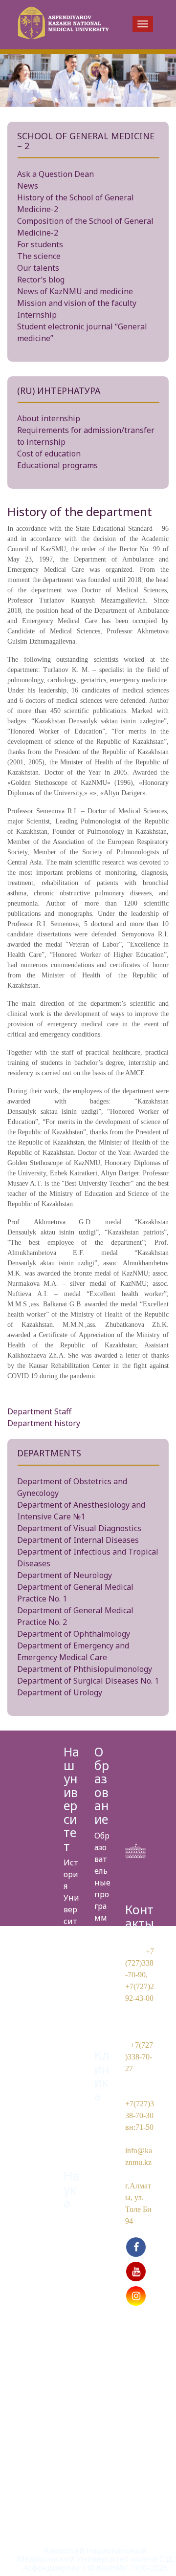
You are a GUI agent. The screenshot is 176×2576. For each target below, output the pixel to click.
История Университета (71, 1898)
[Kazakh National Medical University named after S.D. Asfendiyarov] (62, 25)
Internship (37, 315)
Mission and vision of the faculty (77, 303)
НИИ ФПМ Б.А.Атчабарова (71, 2267)
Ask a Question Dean (55, 174)
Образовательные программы (102, 1883)
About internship (49, 418)
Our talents (38, 268)
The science (39, 256)
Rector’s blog (41, 280)
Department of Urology (60, 1692)
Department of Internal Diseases (78, 1540)
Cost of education (49, 454)
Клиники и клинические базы (102, 2159)
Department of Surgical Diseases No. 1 (88, 1681)
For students (40, 244)
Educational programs (57, 465)
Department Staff (39, 1411)
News (28, 186)
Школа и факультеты (101, 1976)
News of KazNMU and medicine (75, 291)
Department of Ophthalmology (74, 1634)
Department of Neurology (65, 1575)
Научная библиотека (71, 2360)
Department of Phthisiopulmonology (85, 1669)
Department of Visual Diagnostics (79, 1528)
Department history (44, 1423)
